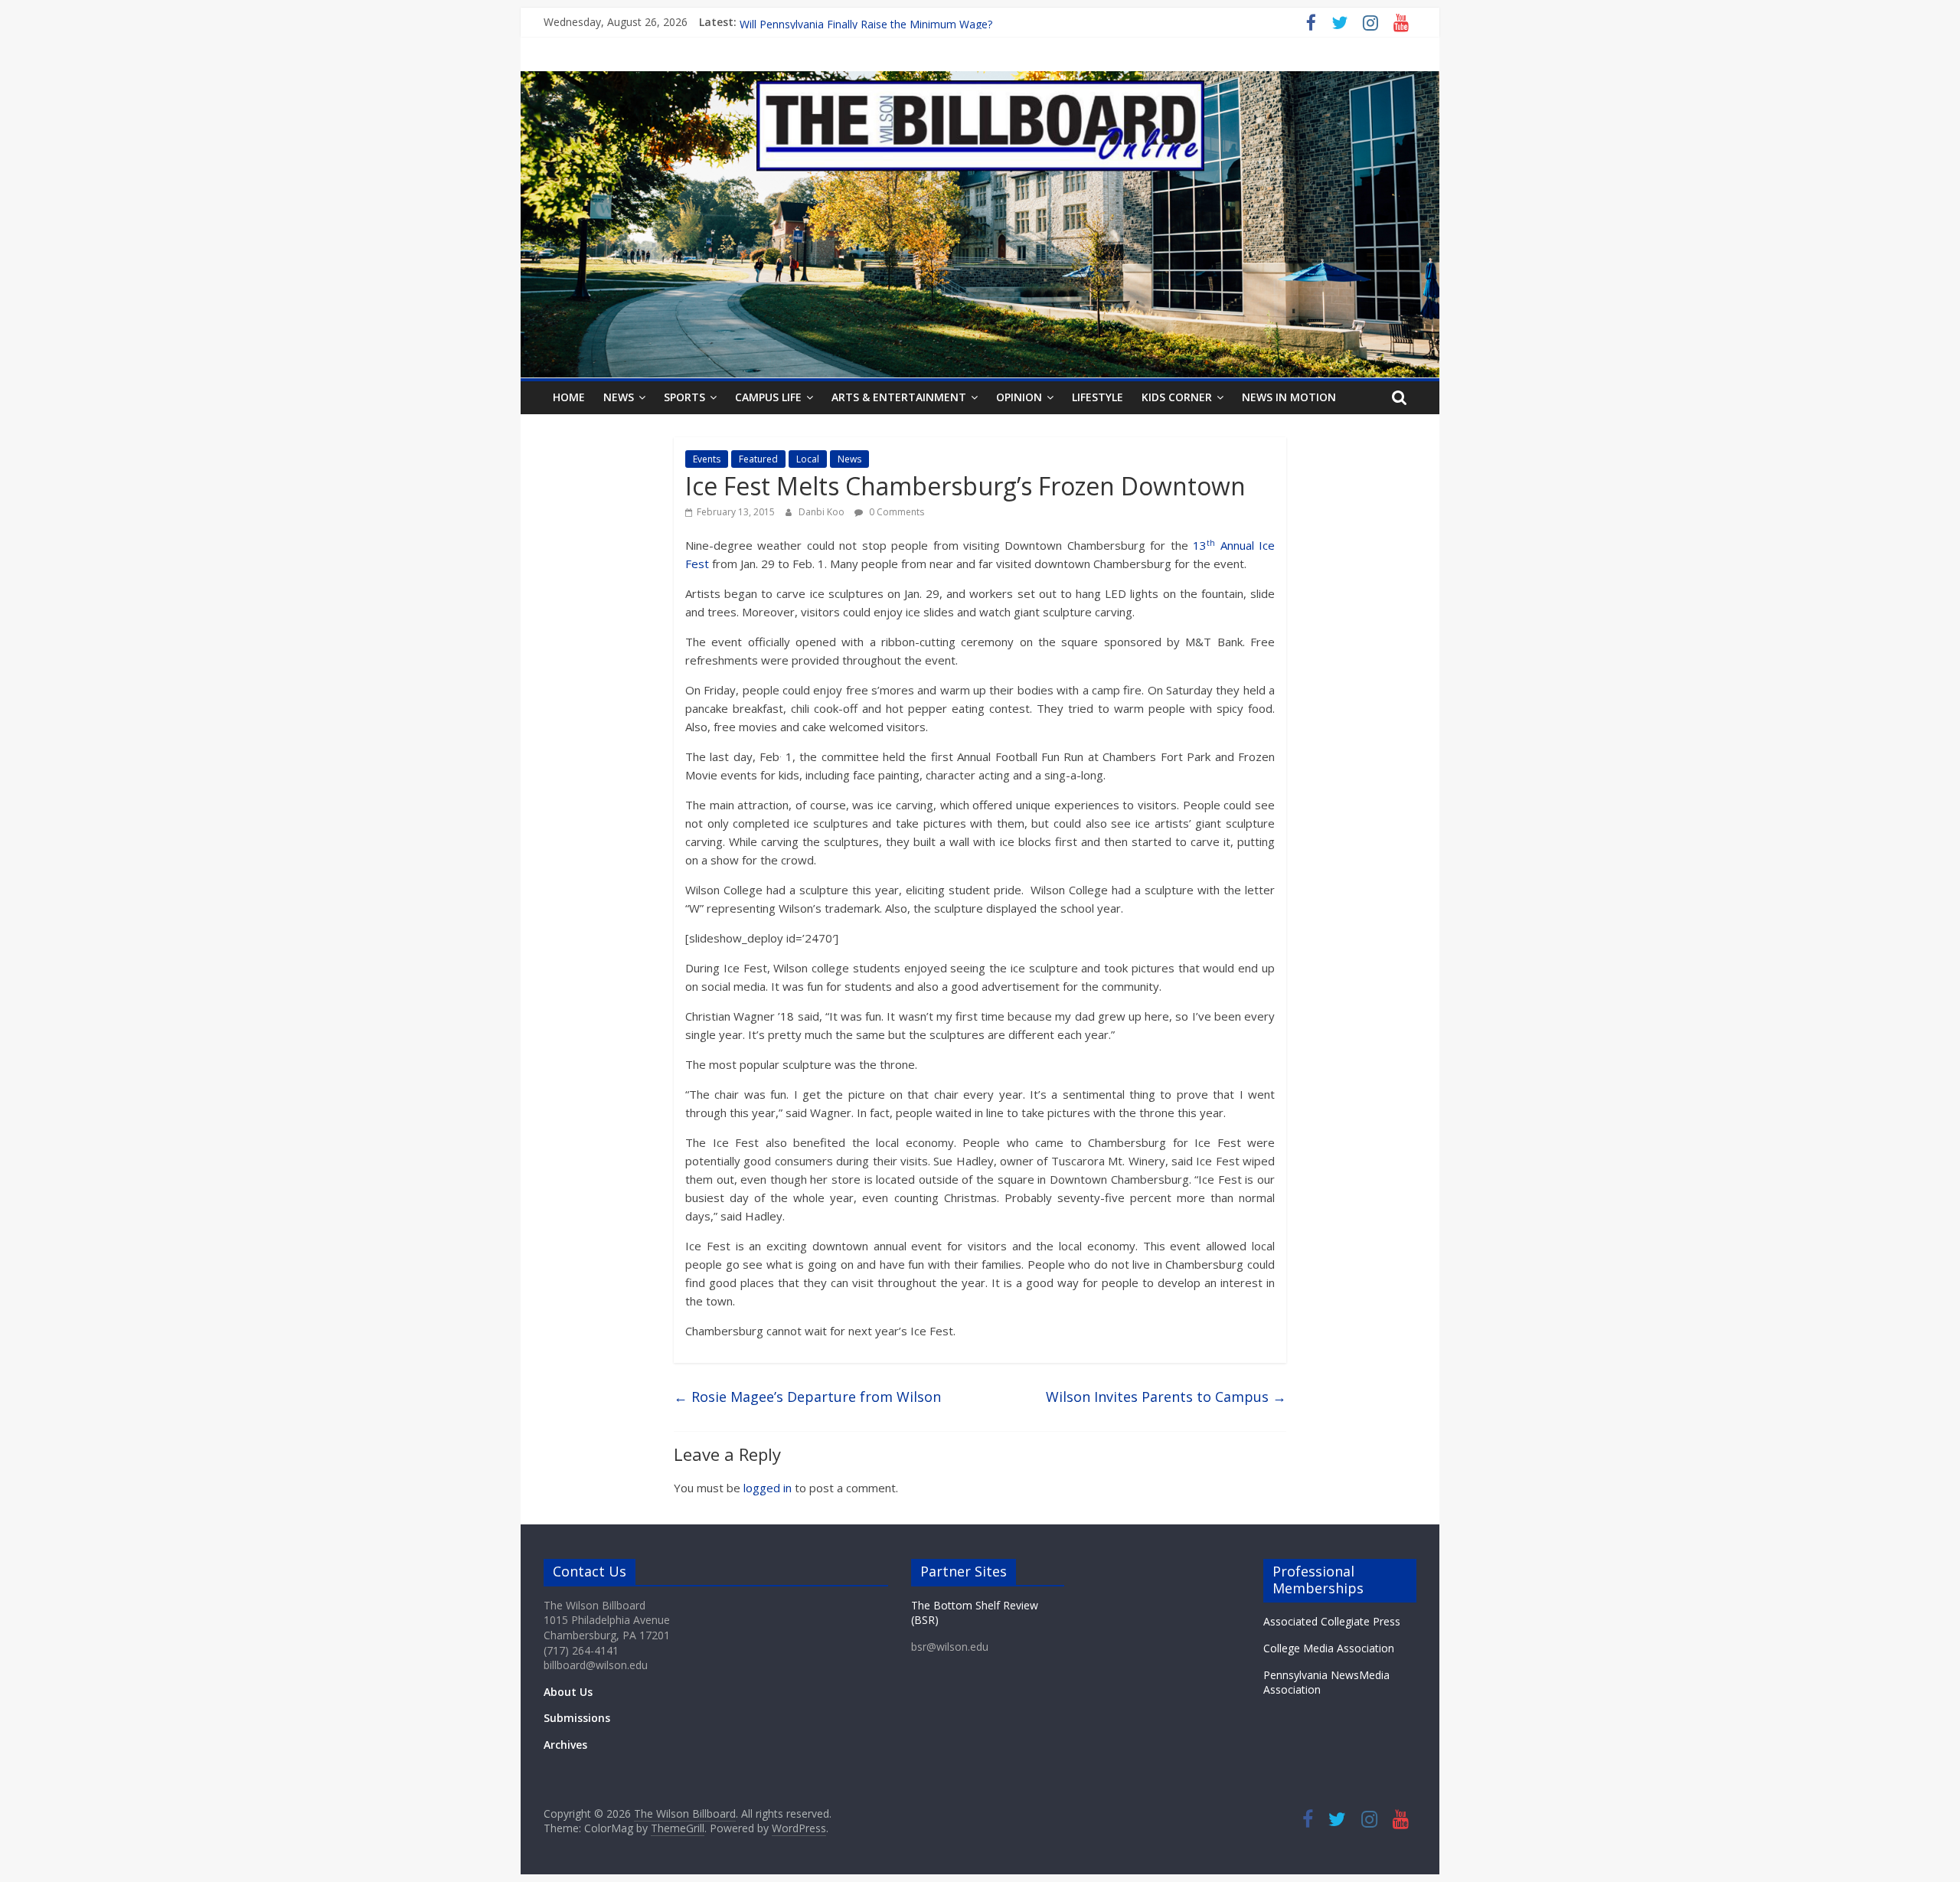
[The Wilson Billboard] (980, 80)
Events (707, 459)
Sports (684, 397)
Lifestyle (1098, 397)
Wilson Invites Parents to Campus (1166, 1397)
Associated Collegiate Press (1332, 1621)
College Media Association (1329, 1648)
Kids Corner (1177, 397)
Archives (565, 1745)
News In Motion (1289, 397)
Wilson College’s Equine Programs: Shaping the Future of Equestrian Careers (928, 22)
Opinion (1019, 397)
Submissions (577, 1718)
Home (569, 397)
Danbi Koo (823, 512)
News (619, 397)
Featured (758, 459)
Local (808, 459)
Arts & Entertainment (899, 397)
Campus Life (768, 397)
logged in (768, 1488)
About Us (568, 1692)
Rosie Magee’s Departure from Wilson (807, 1397)
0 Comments (895, 512)
